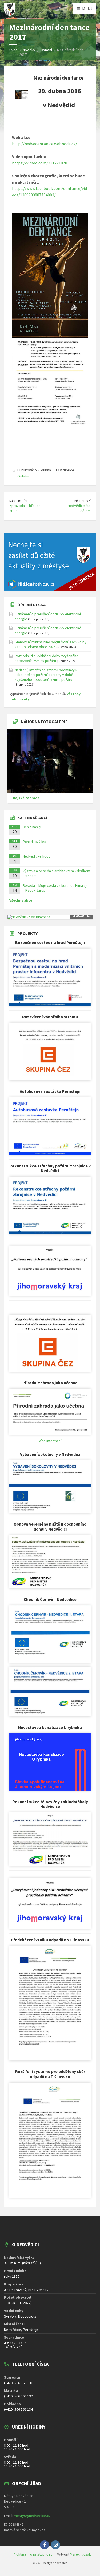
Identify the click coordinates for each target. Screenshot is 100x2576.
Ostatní (23, 476)
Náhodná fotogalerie (44, 722)
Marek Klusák (80, 2554)
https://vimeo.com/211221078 (40, 163)
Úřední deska (31, 605)
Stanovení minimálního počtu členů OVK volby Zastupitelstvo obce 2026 (51, 644)
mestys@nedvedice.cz (32, 2516)
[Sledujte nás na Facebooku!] (45, 2545)
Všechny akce (21, 900)
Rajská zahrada (26, 798)
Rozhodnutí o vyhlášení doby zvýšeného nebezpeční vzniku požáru (47, 658)
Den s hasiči (32, 827)
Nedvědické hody (37, 856)
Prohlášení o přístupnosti (33, 2554)
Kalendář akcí (32, 818)
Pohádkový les (34, 842)
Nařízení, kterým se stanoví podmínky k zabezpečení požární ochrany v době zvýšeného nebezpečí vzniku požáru (46, 675)
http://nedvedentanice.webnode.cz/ (45, 144)
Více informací (50, 1441)
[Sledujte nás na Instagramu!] (55, 2545)
